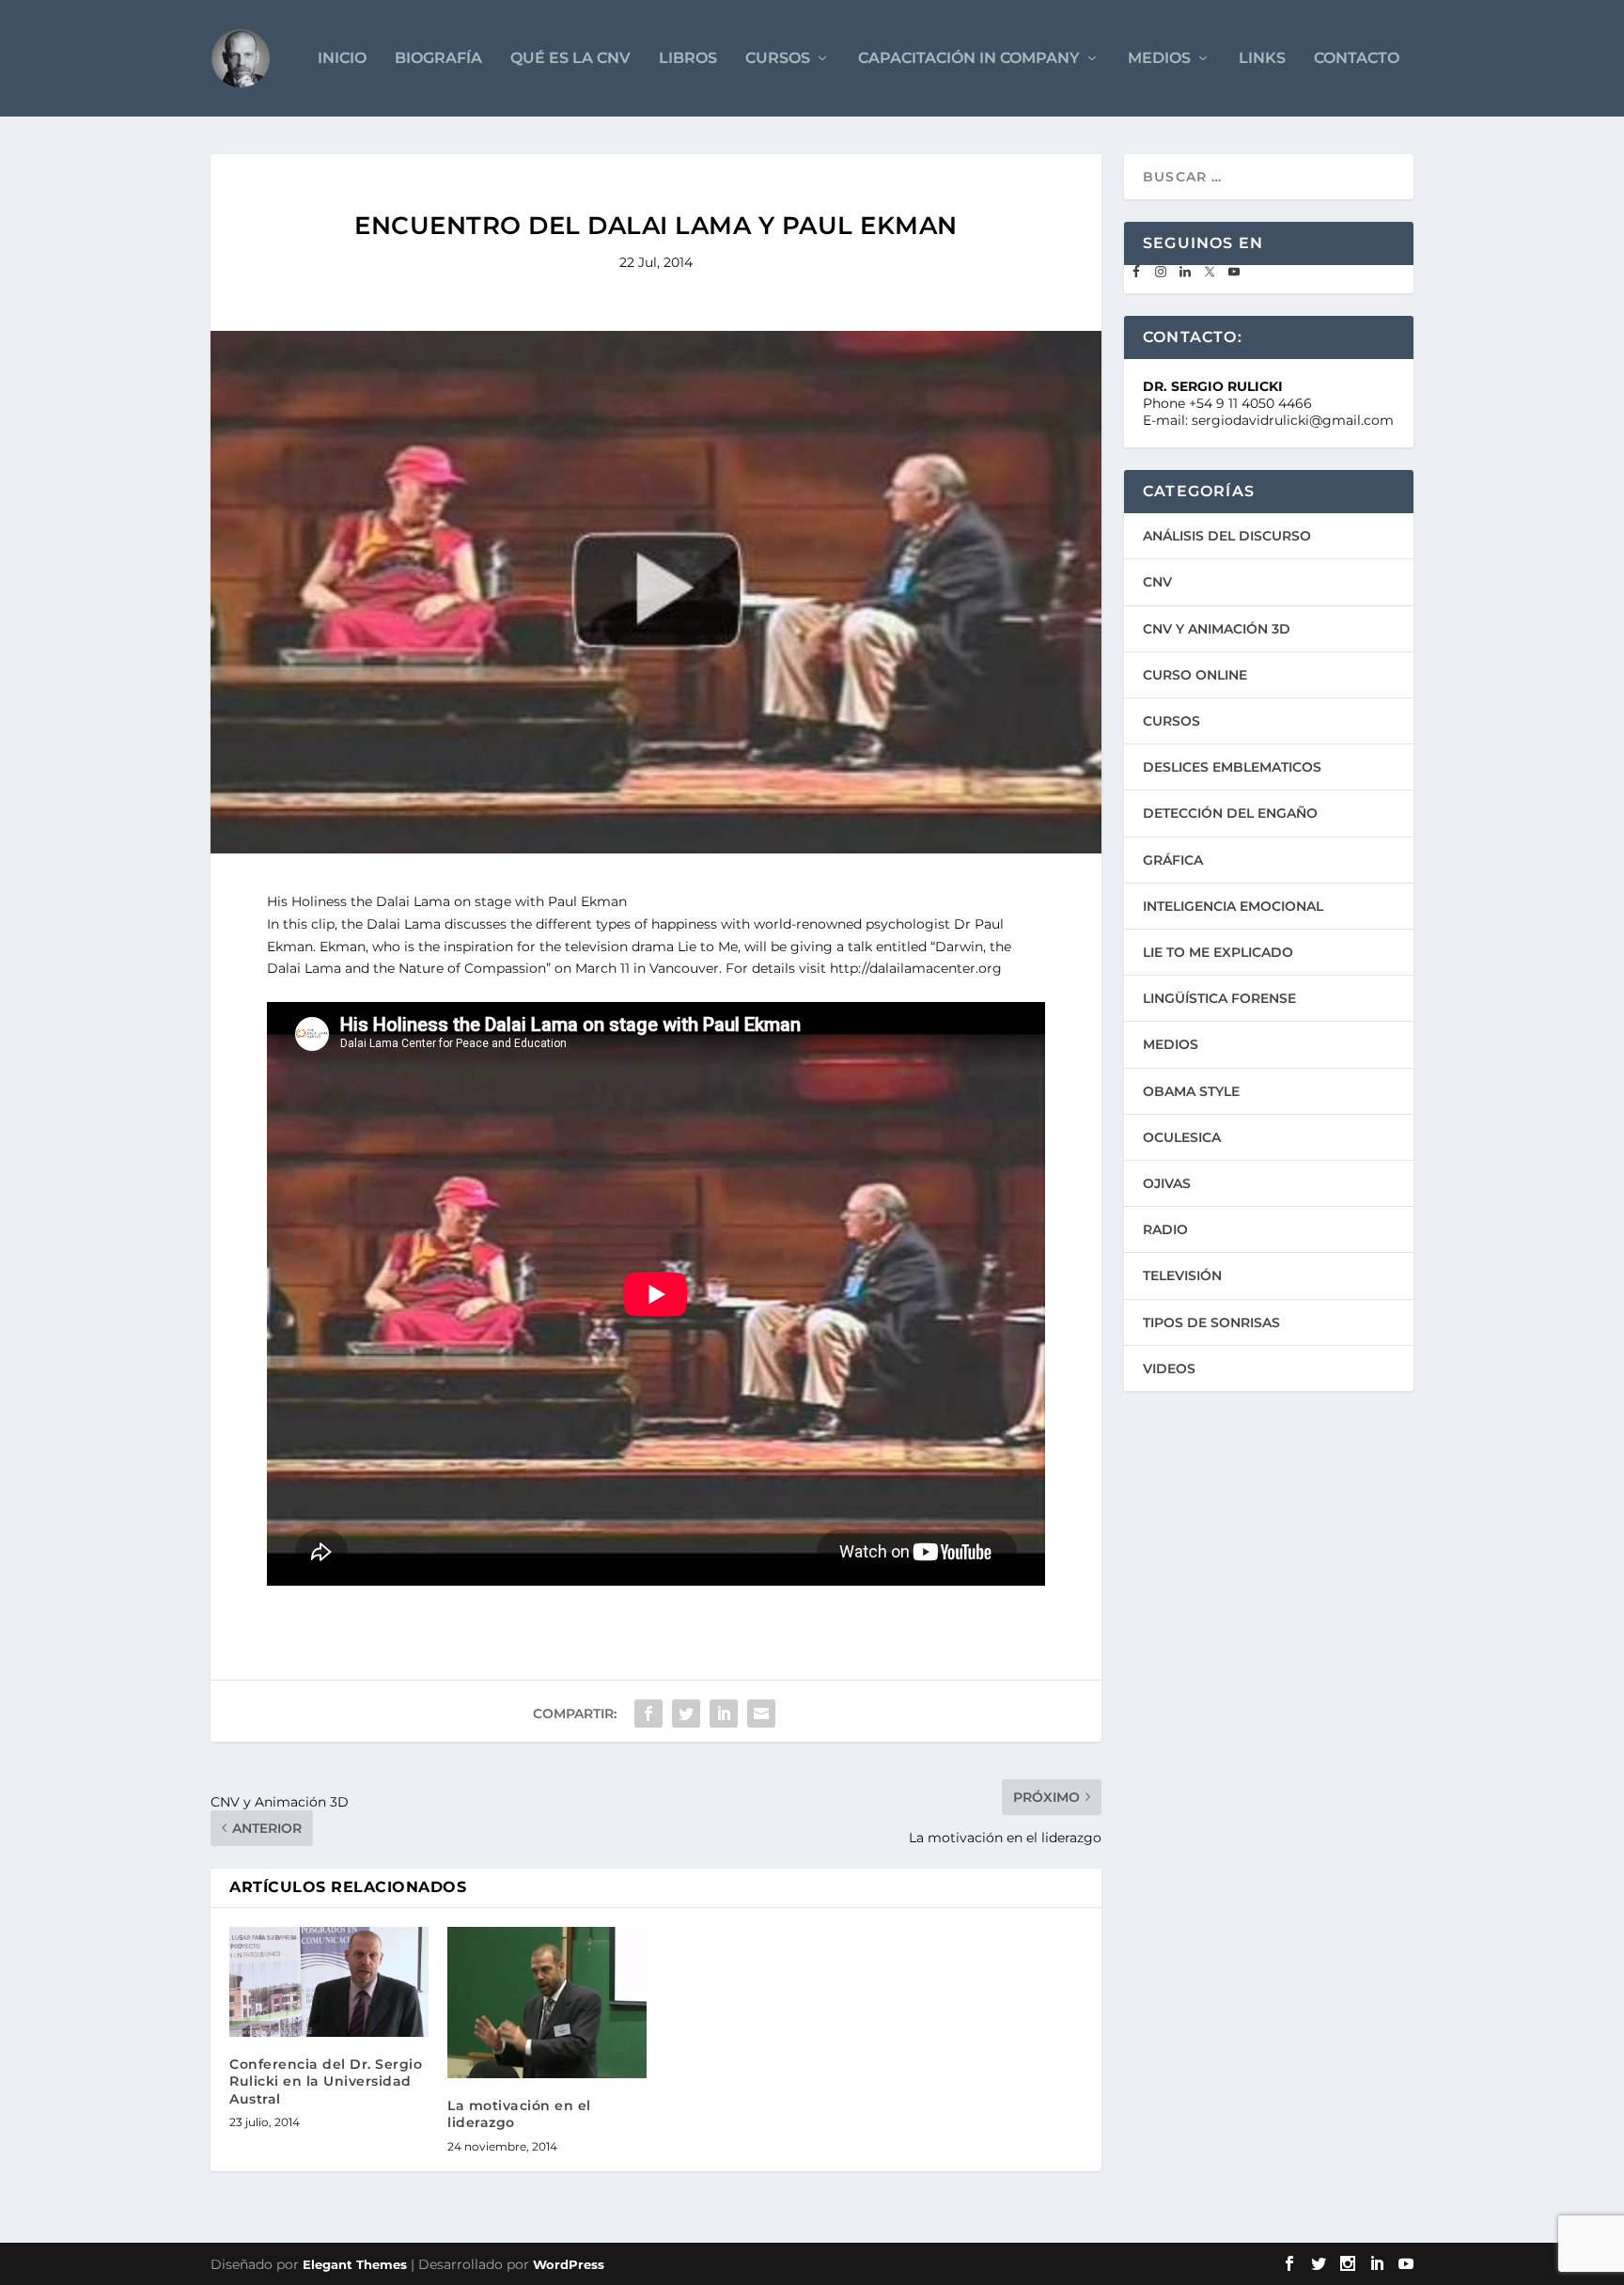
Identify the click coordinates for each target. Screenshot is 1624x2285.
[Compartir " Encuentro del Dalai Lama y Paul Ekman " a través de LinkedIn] (724, 1714)
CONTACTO (1357, 59)
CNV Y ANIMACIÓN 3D (1217, 629)
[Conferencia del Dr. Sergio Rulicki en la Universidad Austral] (329, 1982)
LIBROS (688, 59)
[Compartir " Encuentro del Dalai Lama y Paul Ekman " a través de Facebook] (648, 1714)
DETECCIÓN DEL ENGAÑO (1230, 813)
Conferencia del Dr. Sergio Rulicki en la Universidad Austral (326, 2081)
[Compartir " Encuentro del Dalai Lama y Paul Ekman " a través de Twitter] (686, 1714)
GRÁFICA (1173, 860)
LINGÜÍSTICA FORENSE (1219, 998)
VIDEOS (1169, 1369)
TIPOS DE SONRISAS (1211, 1322)
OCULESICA (1182, 1137)
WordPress (569, 2264)
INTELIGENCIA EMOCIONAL (1233, 906)
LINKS (1262, 59)
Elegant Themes (355, 2264)
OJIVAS (1167, 1183)
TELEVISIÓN (1182, 1276)
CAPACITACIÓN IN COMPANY (969, 59)
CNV (1157, 582)
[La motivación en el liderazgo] (547, 2003)
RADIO (1165, 1229)
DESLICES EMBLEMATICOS (1232, 767)
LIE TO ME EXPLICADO (1218, 952)
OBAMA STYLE (1191, 1091)
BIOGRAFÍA (438, 59)
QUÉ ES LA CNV (570, 59)
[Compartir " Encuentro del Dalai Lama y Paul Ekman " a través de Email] (761, 1714)
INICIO (342, 59)
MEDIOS (1159, 59)
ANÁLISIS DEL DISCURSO (1227, 536)
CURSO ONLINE (1195, 675)
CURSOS (778, 59)
